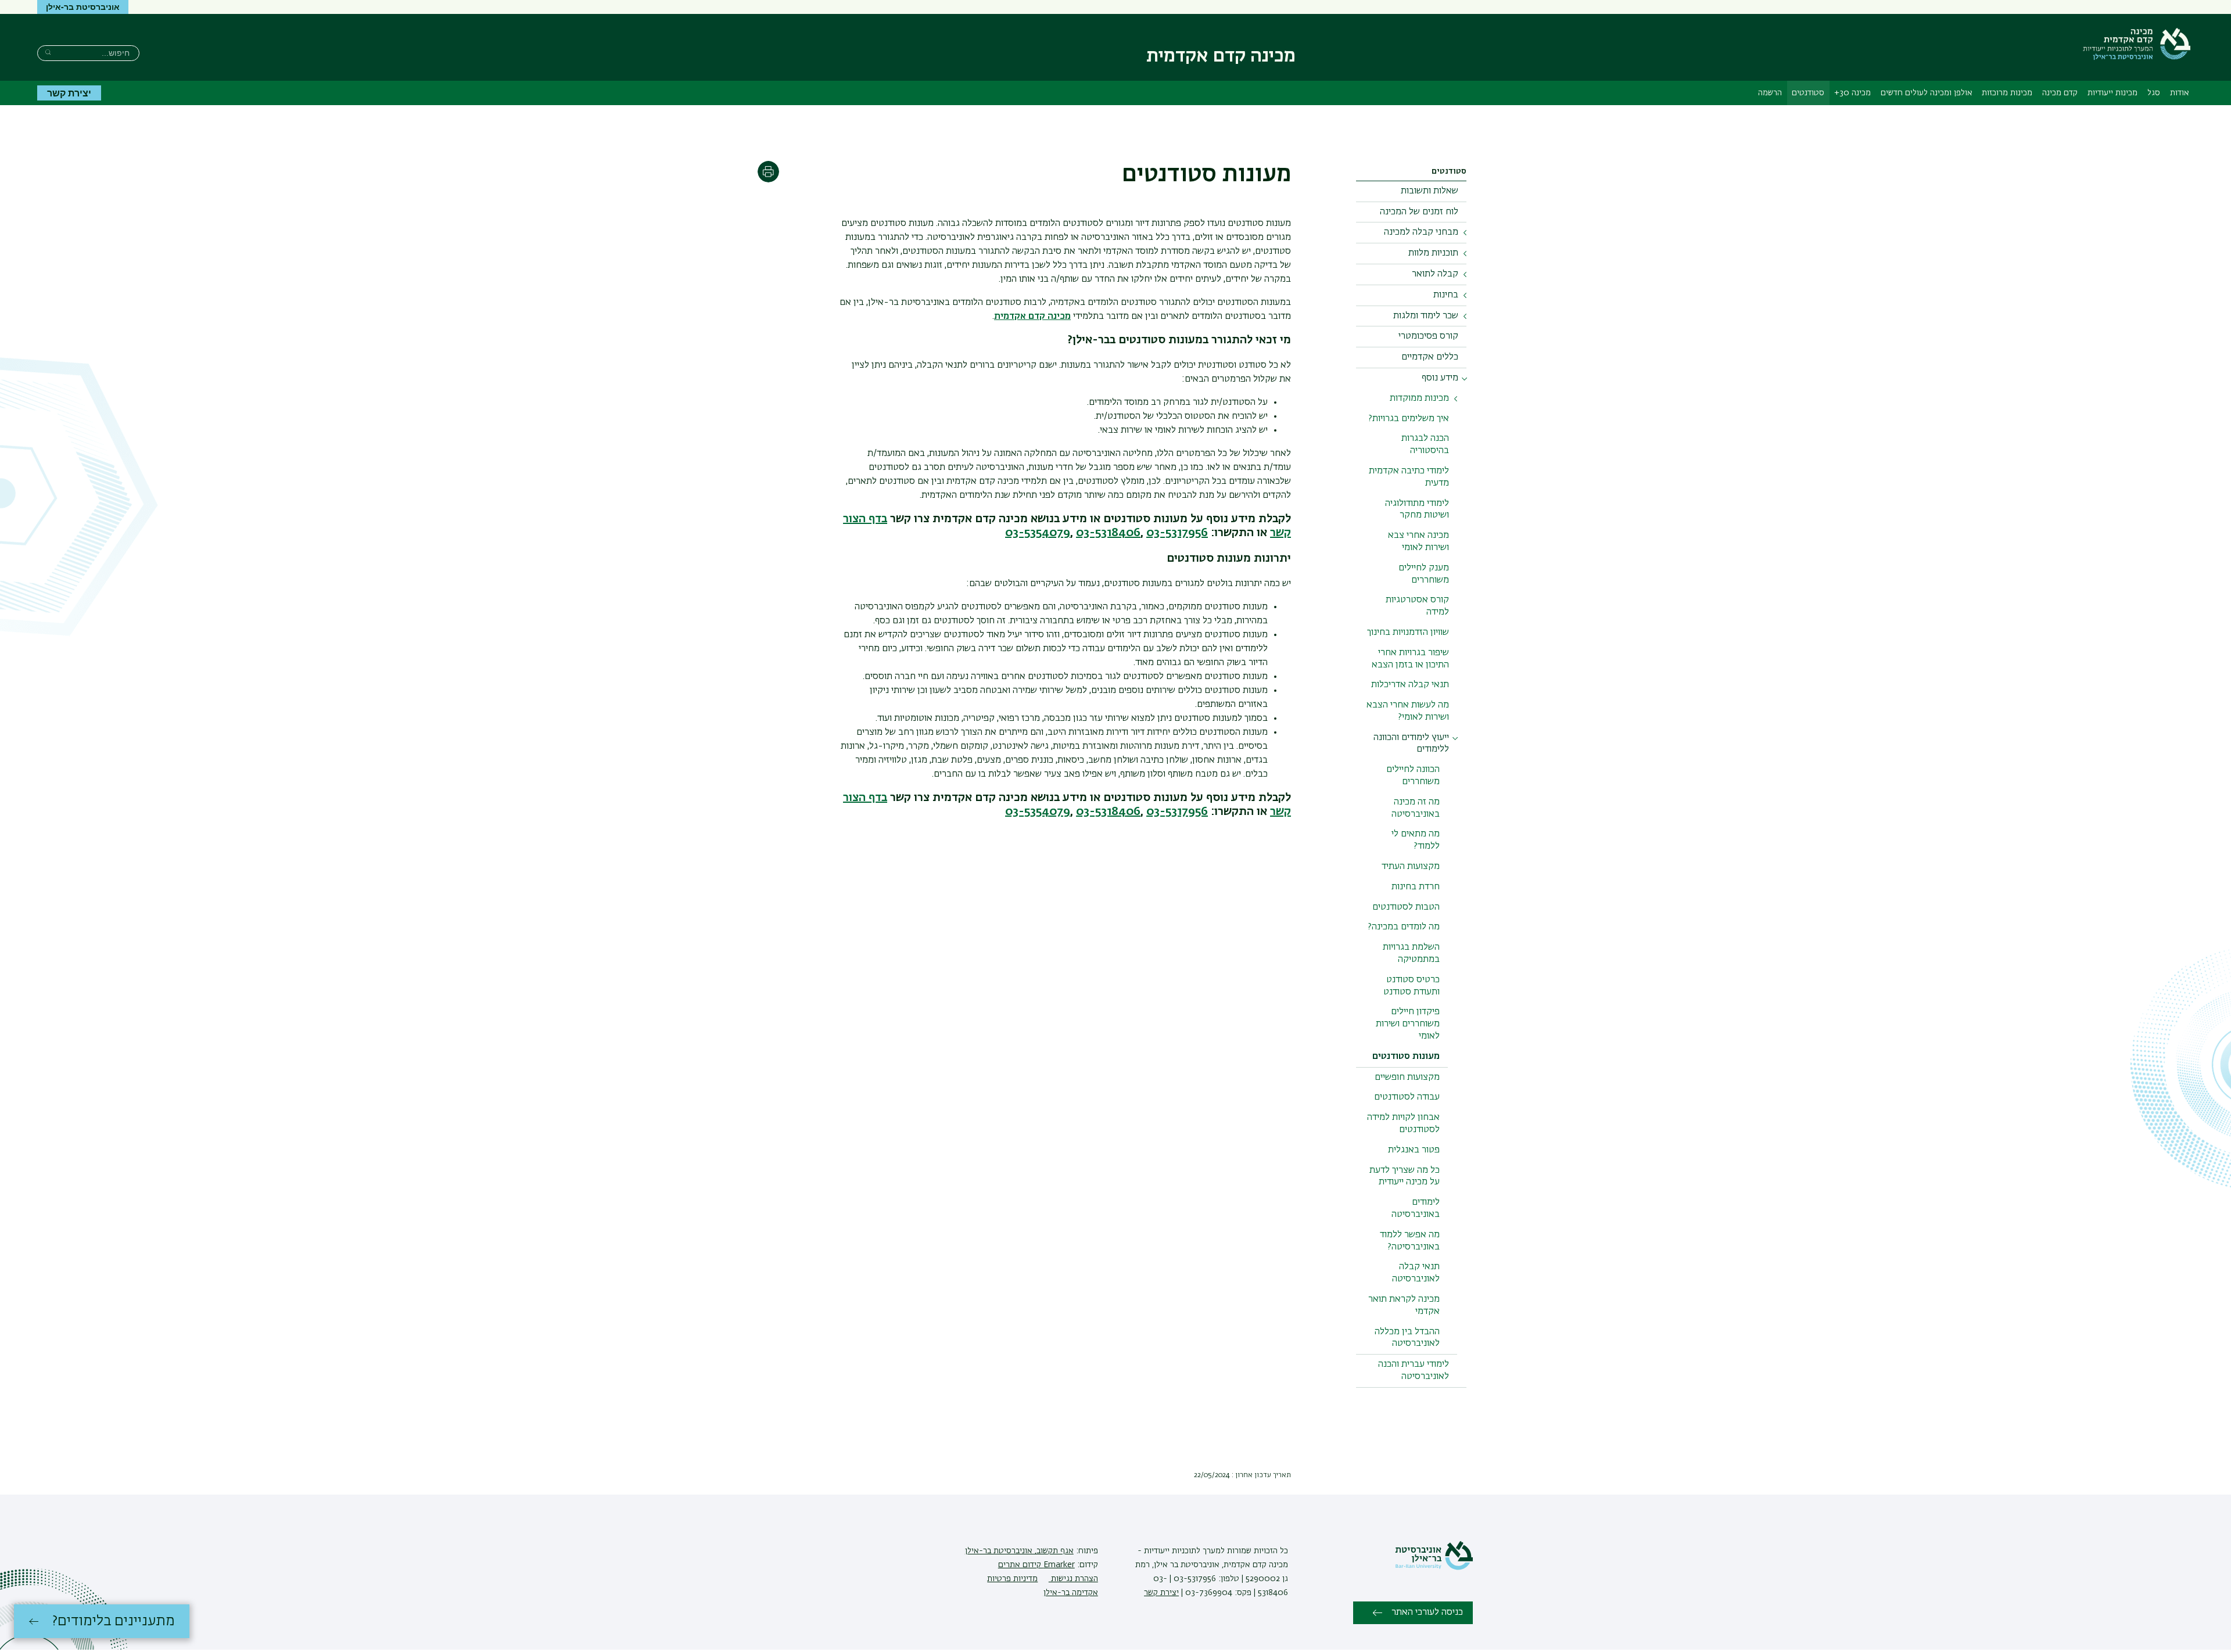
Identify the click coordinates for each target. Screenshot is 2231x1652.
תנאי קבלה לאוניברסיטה (1416, 1273)
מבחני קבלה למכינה (1421, 232)
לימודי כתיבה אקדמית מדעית (1409, 477)
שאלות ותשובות (1430, 191)
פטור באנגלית (1414, 1150)
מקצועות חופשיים (1407, 1078)
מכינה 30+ (1852, 93)
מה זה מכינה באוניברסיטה (1416, 808)
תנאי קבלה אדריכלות (1410, 685)
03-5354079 (1038, 533)
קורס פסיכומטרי (1428, 336)
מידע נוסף (1440, 378)
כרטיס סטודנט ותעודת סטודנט (1412, 986)
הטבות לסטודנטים (1406, 907)
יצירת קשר (69, 93)
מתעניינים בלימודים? (114, 1621)
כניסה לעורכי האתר (1427, 1613)
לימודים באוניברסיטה (1416, 1209)
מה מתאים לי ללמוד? (1416, 840)
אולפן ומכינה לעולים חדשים (1927, 93)
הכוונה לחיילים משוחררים (1413, 776)
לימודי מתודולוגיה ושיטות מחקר (1417, 510)
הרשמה (1770, 93)
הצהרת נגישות (1073, 1579)
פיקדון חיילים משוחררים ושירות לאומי (1408, 1024)
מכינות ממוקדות (1419, 398)
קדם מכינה (2060, 93)
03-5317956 (1177, 533)
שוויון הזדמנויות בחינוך (1408, 633)
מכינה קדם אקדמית (1032, 317)
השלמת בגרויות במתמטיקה (1411, 954)
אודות (2180, 93)
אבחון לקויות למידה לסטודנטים (1403, 1124)
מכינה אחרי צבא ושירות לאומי (1418, 542)
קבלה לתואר (1435, 274)
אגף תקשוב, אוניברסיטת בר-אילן (1019, 1551)
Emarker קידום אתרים (1036, 1565)
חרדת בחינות (1416, 887)
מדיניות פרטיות (1012, 1579)
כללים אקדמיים (1430, 357)
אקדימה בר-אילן (1071, 1593)
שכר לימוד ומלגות (1426, 316)
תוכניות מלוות (1433, 253)
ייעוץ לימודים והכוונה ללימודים (1411, 744)
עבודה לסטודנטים (1407, 1097)
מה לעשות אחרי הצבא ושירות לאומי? (1408, 711)
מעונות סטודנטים (1406, 1057)
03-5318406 (1108, 533)
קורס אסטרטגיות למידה (1417, 606)
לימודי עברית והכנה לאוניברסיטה (1414, 1371)
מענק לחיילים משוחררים (1424, 574)
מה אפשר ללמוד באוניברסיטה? (1410, 1241)
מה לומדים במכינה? (1404, 927)
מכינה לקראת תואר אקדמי (1404, 1306)
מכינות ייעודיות (2112, 93)
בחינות (1446, 295)
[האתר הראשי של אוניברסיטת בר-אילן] (1434, 1568)
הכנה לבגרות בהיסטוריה (1425, 445)
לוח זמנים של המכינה (1419, 212)
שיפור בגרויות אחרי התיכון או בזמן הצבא (1410, 659)
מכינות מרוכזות (2007, 93)
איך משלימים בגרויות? (1409, 419)
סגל (2154, 93)
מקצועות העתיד (1411, 867)
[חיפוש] (48, 52)
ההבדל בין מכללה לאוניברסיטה (1407, 1338)
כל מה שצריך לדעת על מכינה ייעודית (1405, 1177)
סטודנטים (1808, 93)
